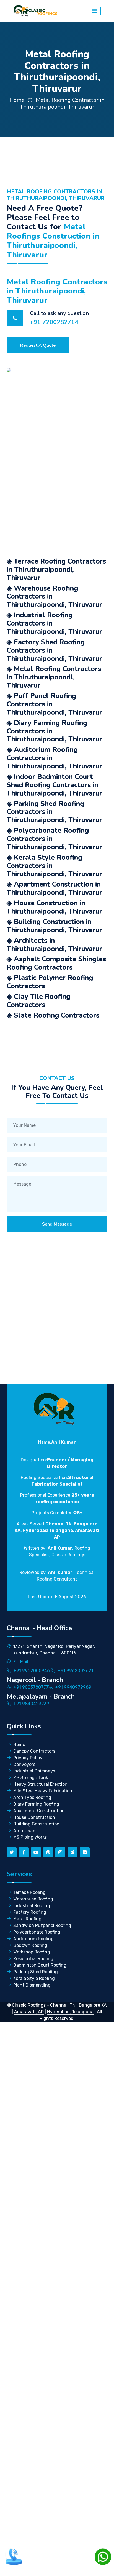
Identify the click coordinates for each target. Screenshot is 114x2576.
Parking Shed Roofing (36, 1972)
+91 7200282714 (54, 322)
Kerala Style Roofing (34, 1978)
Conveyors (24, 1764)
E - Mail (21, 1662)
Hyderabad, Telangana (70, 2012)
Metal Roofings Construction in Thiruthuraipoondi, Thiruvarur (53, 241)
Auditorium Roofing (33, 1939)
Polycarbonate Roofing (37, 1932)
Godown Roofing (30, 1945)
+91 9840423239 (31, 1704)
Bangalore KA (93, 2005)
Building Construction (36, 1824)
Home (17, 100)
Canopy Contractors (34, 1751)
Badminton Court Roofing (40, 1965)
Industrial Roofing (32, 1906)
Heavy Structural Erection (40, 1784)
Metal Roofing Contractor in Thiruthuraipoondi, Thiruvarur (62, 103)
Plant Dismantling (32, 1985)
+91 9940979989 (73, 1687)
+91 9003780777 (31, 1687)
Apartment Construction (39, 1811)
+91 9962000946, (32, 1671)
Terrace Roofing (29, 1892)
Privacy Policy (28, 1758)
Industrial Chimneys (34, 1771)
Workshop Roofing (32, 1952)
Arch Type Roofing (32, 1797)
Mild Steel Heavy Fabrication (43, 1791)
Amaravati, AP (29, 2012)
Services (19, 1874)
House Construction (34, 1817)
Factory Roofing (30, 1912)
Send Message (57, 1224)
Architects (24, 1831)
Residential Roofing (33, 1959)
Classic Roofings (29, 2005)
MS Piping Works (30, 1837)
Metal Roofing (27, 1919)
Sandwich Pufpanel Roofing (42, 1925)
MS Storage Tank (31, 1778)
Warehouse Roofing (33, 1899)
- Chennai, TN (61, 2005)
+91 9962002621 (75, 1671)
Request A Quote (38, 345)
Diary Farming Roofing (36, 1804)
